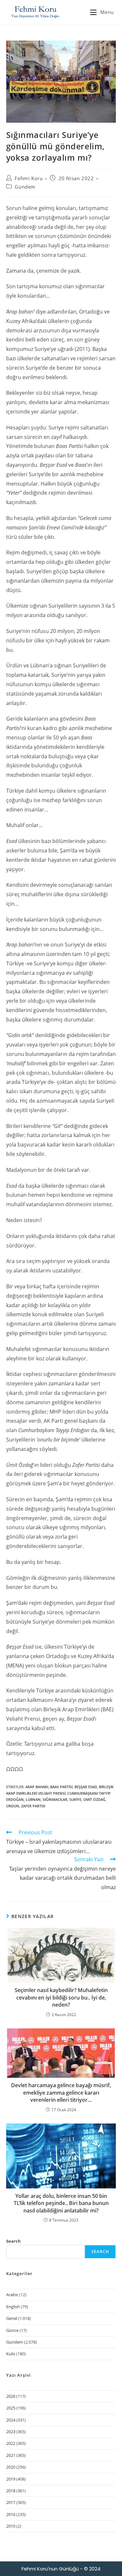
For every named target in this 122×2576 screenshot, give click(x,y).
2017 (11, 2502)
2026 (11, 2396)
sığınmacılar (55, 1799)
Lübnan (33, 1799)
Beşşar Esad (86, 1787)
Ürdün (13, 1806)
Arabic (12, 2295)
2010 (11, 2526)
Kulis (11, 2354)
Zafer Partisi (33, 1806)
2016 (11, 2514)
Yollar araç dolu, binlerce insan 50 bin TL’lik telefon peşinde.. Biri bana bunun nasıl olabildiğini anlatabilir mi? (61, 2203)
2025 (11, 2408)
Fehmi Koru (29, 178)
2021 (11, 2455)
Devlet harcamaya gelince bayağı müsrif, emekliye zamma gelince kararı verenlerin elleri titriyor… (61, 2093)
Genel (12, 2318)
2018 (11, 2491)
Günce (12, 2330)
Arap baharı (37, 1787)
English (13, 2307)
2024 (11, 2420)
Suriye (75, 1799)
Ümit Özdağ (94, 1799)
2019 (11, 2479)
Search (14, 2241)
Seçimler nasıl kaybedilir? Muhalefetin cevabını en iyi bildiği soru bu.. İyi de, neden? (61, 1997)
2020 (11, 2467)
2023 (11, 2432)
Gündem (25, 187)
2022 (11, 2443)
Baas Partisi (61, 1787)
